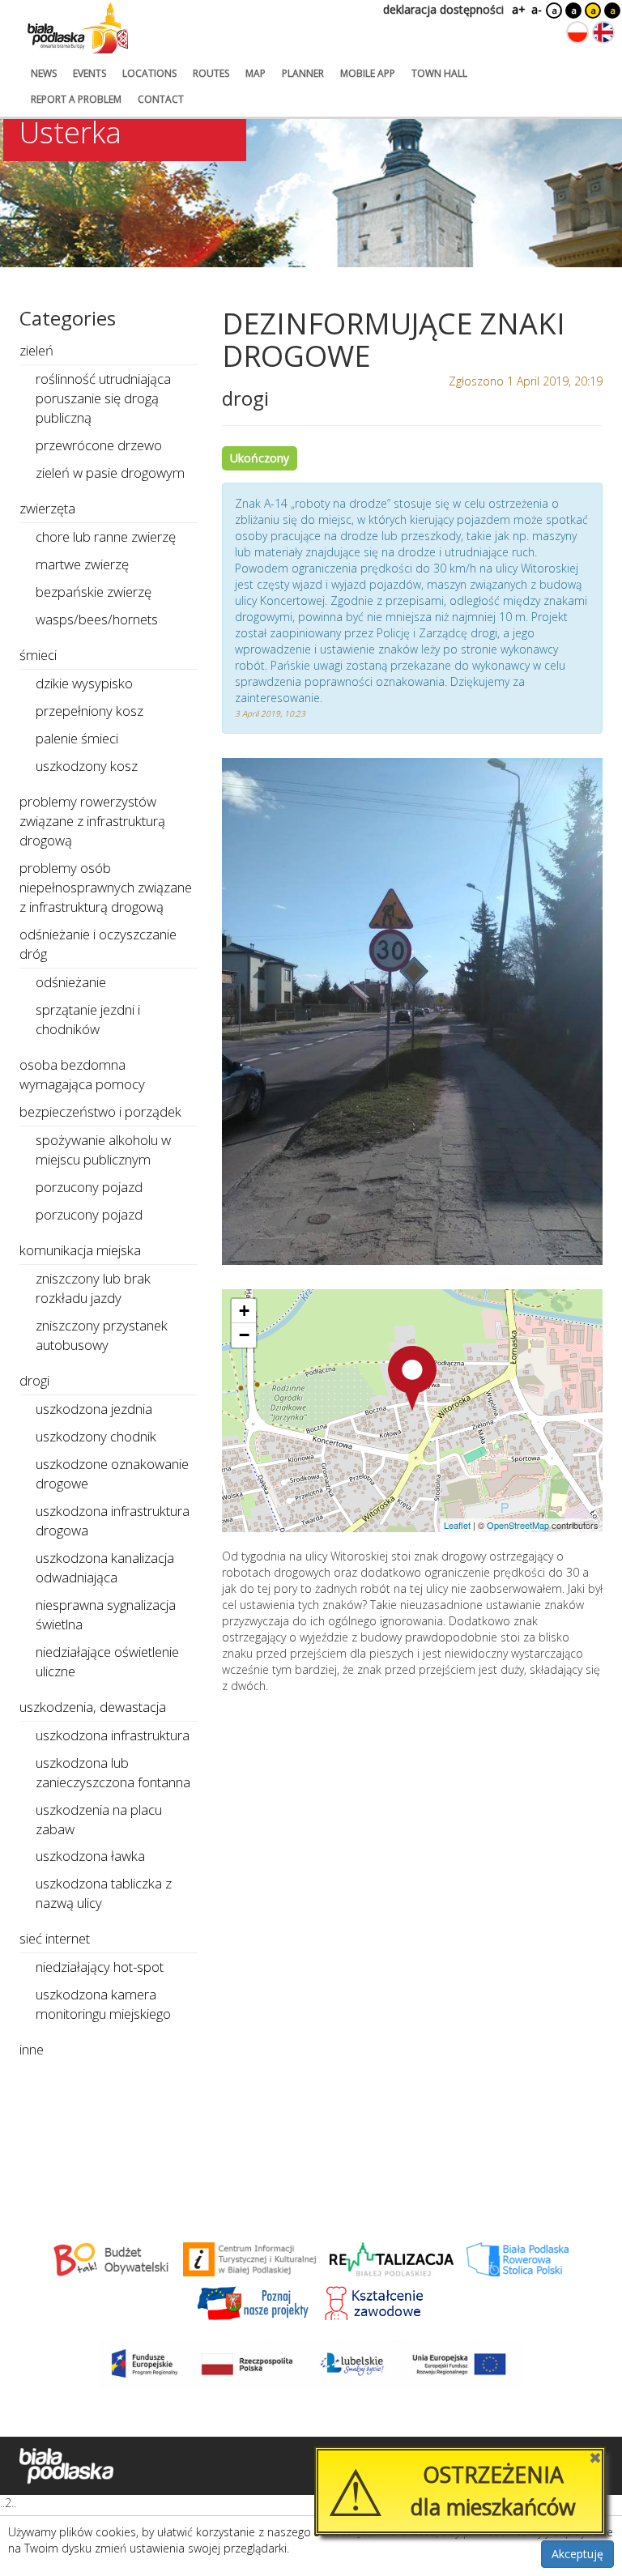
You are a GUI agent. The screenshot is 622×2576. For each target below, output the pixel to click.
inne (32, 2049)
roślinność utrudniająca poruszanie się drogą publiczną (103, 398)
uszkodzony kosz (87, 766)
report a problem (76, 99)
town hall (439, 73)
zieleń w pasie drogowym (110, 473)
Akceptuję (577, 2554)
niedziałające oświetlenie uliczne (107, 1661)
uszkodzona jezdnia (94, 1409)
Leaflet (457, 1525)
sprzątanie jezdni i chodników (88, 1019)
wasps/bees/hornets (97, 619)
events (89, 73)
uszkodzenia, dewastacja (93, 1707)
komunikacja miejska (80, 1250)
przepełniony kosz (89, 711)
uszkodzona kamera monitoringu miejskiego (103, 2004)
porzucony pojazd (89, 1187)
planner (303, 73)
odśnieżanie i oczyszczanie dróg (98, 944)
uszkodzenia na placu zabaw (99, 1819)
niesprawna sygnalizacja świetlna (106, 1614)
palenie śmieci (77, 738)
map (256, 73)
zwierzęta (47, 508)
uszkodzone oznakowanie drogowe (112, 1473)
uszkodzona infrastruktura (113, 1735)
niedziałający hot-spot (100, 1967)
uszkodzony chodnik (96, 1436)
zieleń (36, 350)
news (44, 73)
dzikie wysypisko (84, 683)
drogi (34, 1380)
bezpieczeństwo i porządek (100, 1111)
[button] (412, 1378)
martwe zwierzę (82, 564)
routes (211, 73)
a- (537, 9)
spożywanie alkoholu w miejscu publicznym (103, 1150)
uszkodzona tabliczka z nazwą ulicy (104, 1893)
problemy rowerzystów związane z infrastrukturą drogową (92, 821)
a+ (518, 9)
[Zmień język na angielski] (603, 32)
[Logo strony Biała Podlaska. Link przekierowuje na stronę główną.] (78, 28)
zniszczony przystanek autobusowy (102, 1335)
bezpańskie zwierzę (94, 592)
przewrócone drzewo (99, 445)
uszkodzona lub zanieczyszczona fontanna (113, 1772)
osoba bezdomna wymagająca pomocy (82, 1074)
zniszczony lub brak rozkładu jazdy (93, 1288)
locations (149, 73)
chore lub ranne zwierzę (106, 536)
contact (161, 99)
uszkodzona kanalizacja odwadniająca (105, 1567)
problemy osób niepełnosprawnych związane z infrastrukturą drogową (106, 887)
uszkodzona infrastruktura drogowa (113, 1520)
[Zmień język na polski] (577, 32)
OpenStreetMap (518, 1525)
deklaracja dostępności (443, 9)
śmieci (38, 655)
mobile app (368, 73)
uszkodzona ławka (90, 1856)
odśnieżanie (71, 982)
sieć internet (55, 1938)
